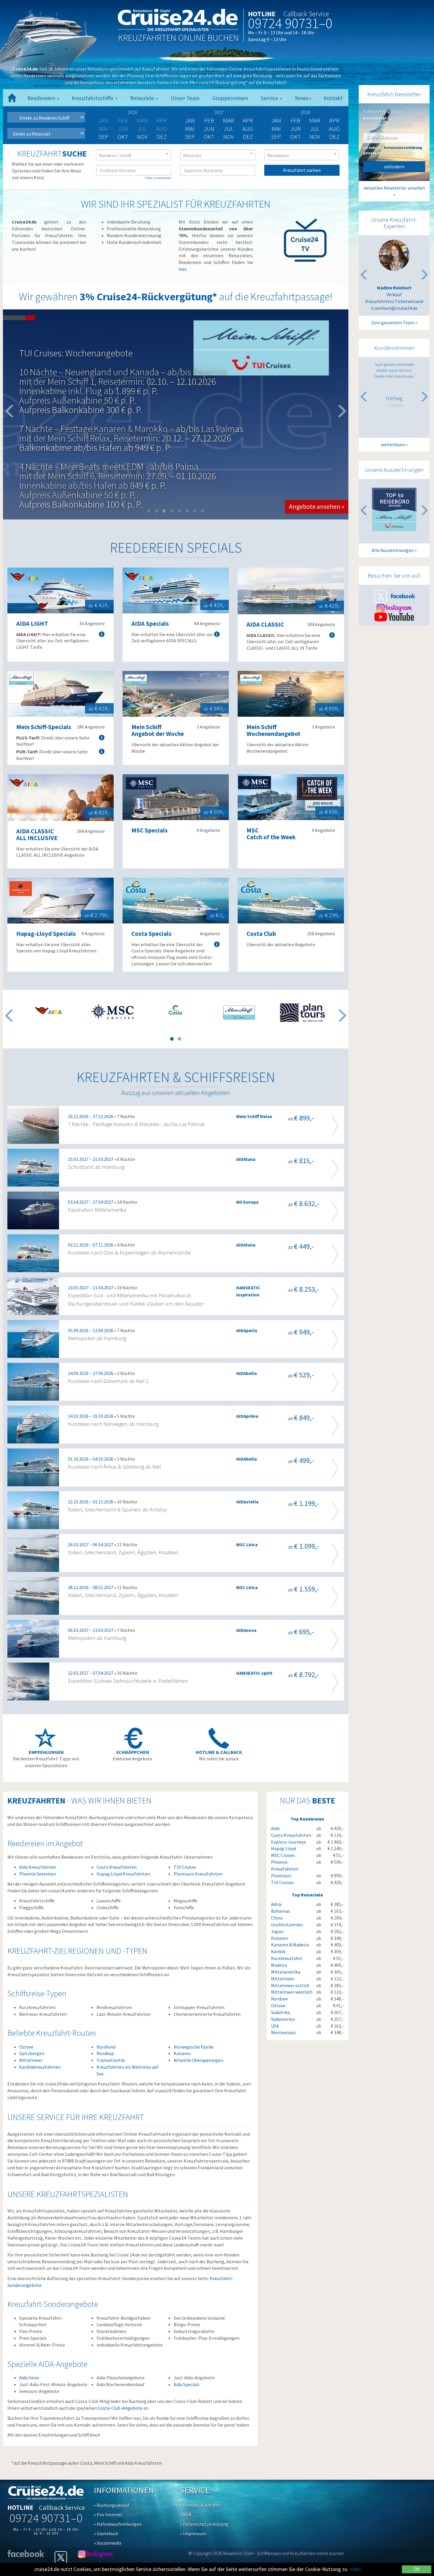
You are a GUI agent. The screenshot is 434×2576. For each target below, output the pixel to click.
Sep (103, 137)
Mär (229, 120)
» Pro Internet (108, 2515)
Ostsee (26, 2047)
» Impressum (193, 2533)
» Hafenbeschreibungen (118, 2524)
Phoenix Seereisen (38, 1874)
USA (275, 2026)
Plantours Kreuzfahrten (198, 1874)
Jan (190, 120)
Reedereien (42, 98)
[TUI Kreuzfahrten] (239, 1013)
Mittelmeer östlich (290, 1985)
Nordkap (105, 2053)
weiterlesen (393, 444)
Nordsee (279, 1999)
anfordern (394, 167)
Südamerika (283, 2019)
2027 (219, 112)
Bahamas (280, 1911)
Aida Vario (29, 2378)
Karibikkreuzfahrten (40, 2067)
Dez (162, 137)
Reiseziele (143, 98)
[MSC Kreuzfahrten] (112, 1011)
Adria (276, 1904)
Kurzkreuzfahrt (287, 1958)
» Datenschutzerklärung (204, 2524)
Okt (123, 137)
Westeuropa (283, 2032)
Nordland (106, 2047)
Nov (142, 137)
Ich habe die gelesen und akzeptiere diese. (393, 150)
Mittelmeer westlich (292, 1992)
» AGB (186, 2515)
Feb (209, 120)
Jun (209, 129)
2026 (133, 112)
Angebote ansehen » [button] (317, 435)
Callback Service (306, 14)
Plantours (281, 1876)
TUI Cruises (185, 1867)
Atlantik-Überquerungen (198, 2060)
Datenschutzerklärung (403, 148)
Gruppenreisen (230, 98)
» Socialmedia (108, 2543)
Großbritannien (287, 1925)
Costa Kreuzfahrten (117, 1867)
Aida (275, 1828)
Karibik (278, 1951)
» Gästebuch (106, 2533)
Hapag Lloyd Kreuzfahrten (123, 1874)
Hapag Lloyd (284, 1848)
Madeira (279, 1965)
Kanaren (182, 2053)
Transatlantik (111, 2060)
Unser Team (185, 98)
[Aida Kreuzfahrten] (49, 1010)
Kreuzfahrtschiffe (93, 98)
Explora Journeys (288, 1842)
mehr (355, 2569)
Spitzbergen (32, 2053)
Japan (277, 1931)
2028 (305, 112)
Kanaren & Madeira (290, 1945)
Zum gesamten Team (393, 322)
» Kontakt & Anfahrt (200, 2505)
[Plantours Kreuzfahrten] (302, 1013)
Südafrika (280, 2012)
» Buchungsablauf (112, 2505)
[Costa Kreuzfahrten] (176, 1010)
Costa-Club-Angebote (120, 2408)
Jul (229, 129)
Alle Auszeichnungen (393, 550)
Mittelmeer (31, 2060)
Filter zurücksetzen (158, 178)
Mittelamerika (286, 1972)
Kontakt (333, 98)
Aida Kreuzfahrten (38, 1867)
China (277, 1918)
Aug (248, 129)
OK (417, 2569)
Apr (248, 120)
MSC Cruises (283, 1855)
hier (182, 269)
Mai (190, 129)
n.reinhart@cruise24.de (394, 308)
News (302, 98)
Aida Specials (187, 2384)
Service (270, 98)
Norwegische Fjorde (194, 2047)
